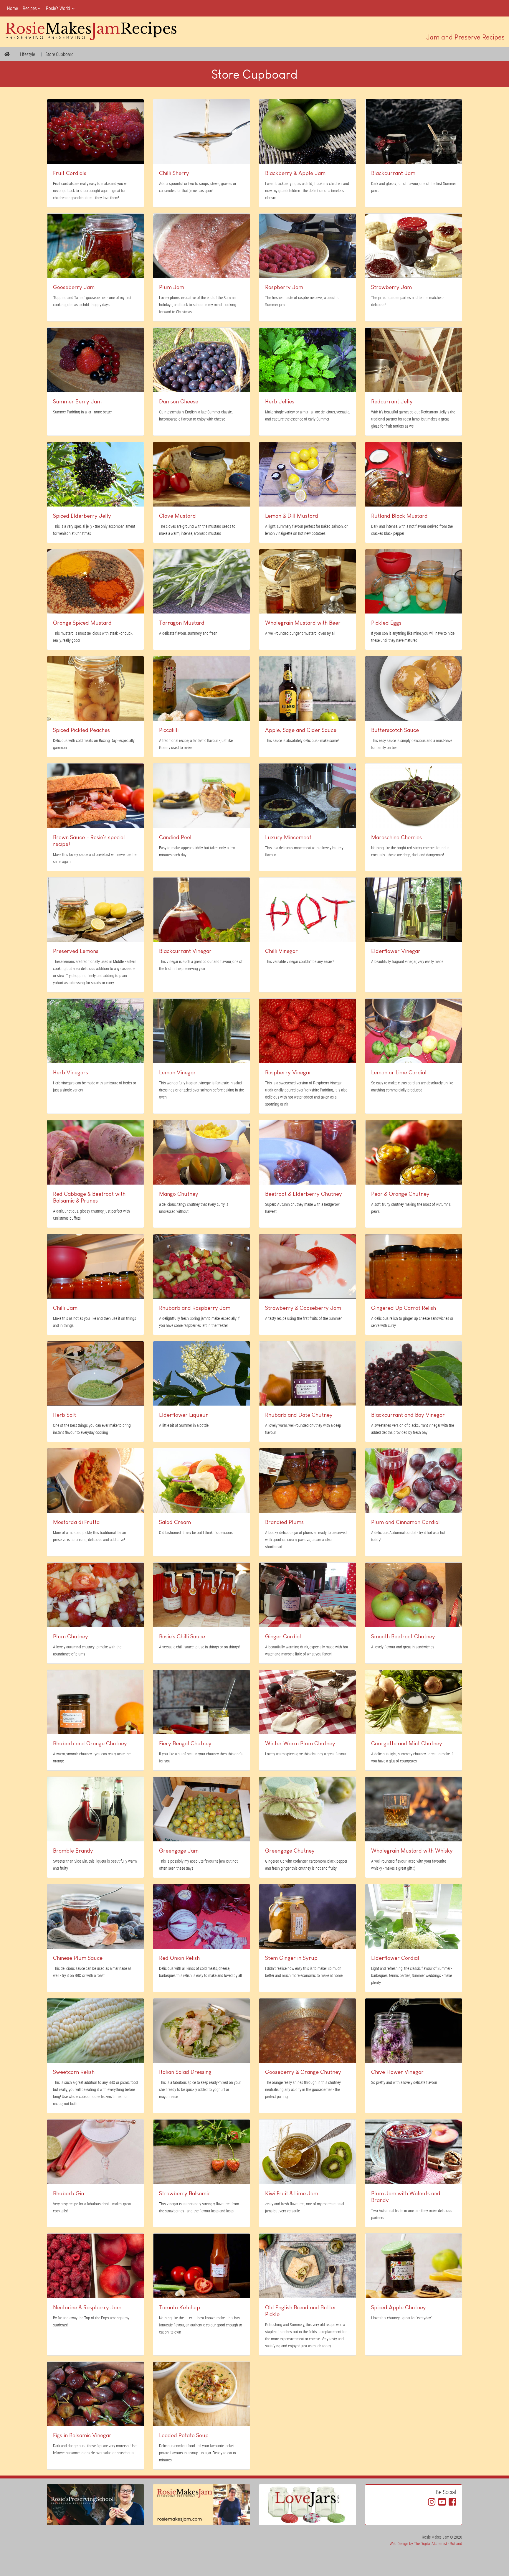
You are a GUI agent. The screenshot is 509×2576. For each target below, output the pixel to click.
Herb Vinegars (71, 1072)
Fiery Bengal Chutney (185, 1743)
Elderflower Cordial (395, 1958)
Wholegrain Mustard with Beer (303, 623)
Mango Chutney (179, 1194)
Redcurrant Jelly (392, 401)
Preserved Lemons (76, 951)
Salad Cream (175, 1522)
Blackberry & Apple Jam (295, 173)
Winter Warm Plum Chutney (300, 1743)
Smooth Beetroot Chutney (403, 1636)
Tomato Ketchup (180, 2307)
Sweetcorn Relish (74, 2072)
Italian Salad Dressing (185, 2072)
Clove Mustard (177, 516)
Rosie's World (58, 8)
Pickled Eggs (386, 623)
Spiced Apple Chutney (399, 2307)
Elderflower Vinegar (396, 951)
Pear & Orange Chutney (400, 1194)
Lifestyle (28, 54)
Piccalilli (169, 730)
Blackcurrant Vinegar (185, 951)
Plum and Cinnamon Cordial (405, 1522)
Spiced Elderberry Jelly (82, 516)
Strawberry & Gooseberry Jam (303, 1308)
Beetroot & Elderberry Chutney (304, 1194)
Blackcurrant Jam (393, 173)
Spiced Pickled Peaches (81, 730)
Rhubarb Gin (68, 2193)
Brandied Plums (284, 1522)
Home (13, 8)
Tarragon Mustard (182, 623)
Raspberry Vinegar (288, 1072)
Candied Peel (175, 837)
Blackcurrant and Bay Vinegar (408, 1415)
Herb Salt (65, 1415)
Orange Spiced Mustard (82, 623)
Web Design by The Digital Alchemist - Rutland (426, 2543)
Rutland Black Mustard (399, 516)
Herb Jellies (280, 401)
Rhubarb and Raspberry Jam (195, 1308)
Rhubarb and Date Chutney (299, 1415)
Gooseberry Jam (74, 287)
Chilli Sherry (174, 173)
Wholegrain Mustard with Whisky (412, 1851)
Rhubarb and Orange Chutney (90, 1743)
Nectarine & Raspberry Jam (87, 2307)
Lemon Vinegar (177, 1072)
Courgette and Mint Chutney (407, 1743)
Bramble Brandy (73, 1851)
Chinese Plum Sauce (78, 1958)
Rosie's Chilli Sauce (182, 1636)
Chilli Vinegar (281, 951)
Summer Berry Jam (77, 401)
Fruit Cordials (70, 173)
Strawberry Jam (391, 287)
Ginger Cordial (283, 1636)
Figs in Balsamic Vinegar (82, 2435)
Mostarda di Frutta (76, 1522)
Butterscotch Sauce (395, 730)
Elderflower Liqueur (184, 1415)
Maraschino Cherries (396, 837)
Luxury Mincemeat (288, 837)
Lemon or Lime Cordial (399, 1072)
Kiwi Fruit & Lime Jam (292, 2193)
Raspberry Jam (284, 287)
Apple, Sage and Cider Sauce (301, 730)
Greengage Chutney (290, 1851)
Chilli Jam (65, 1308)
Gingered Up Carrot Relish (404, 1308)
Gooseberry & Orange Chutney (303, 2072)
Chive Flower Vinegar (397, 2072)
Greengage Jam (179, 1851)
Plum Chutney (71, 1636)
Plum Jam (172, 287)
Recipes (30, 8)
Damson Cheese (179, 401)
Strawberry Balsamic (185, 2193)
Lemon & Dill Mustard (292, 516)
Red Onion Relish (179, 1958)
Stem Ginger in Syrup (291, 1958)
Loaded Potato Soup (184, 2435)
